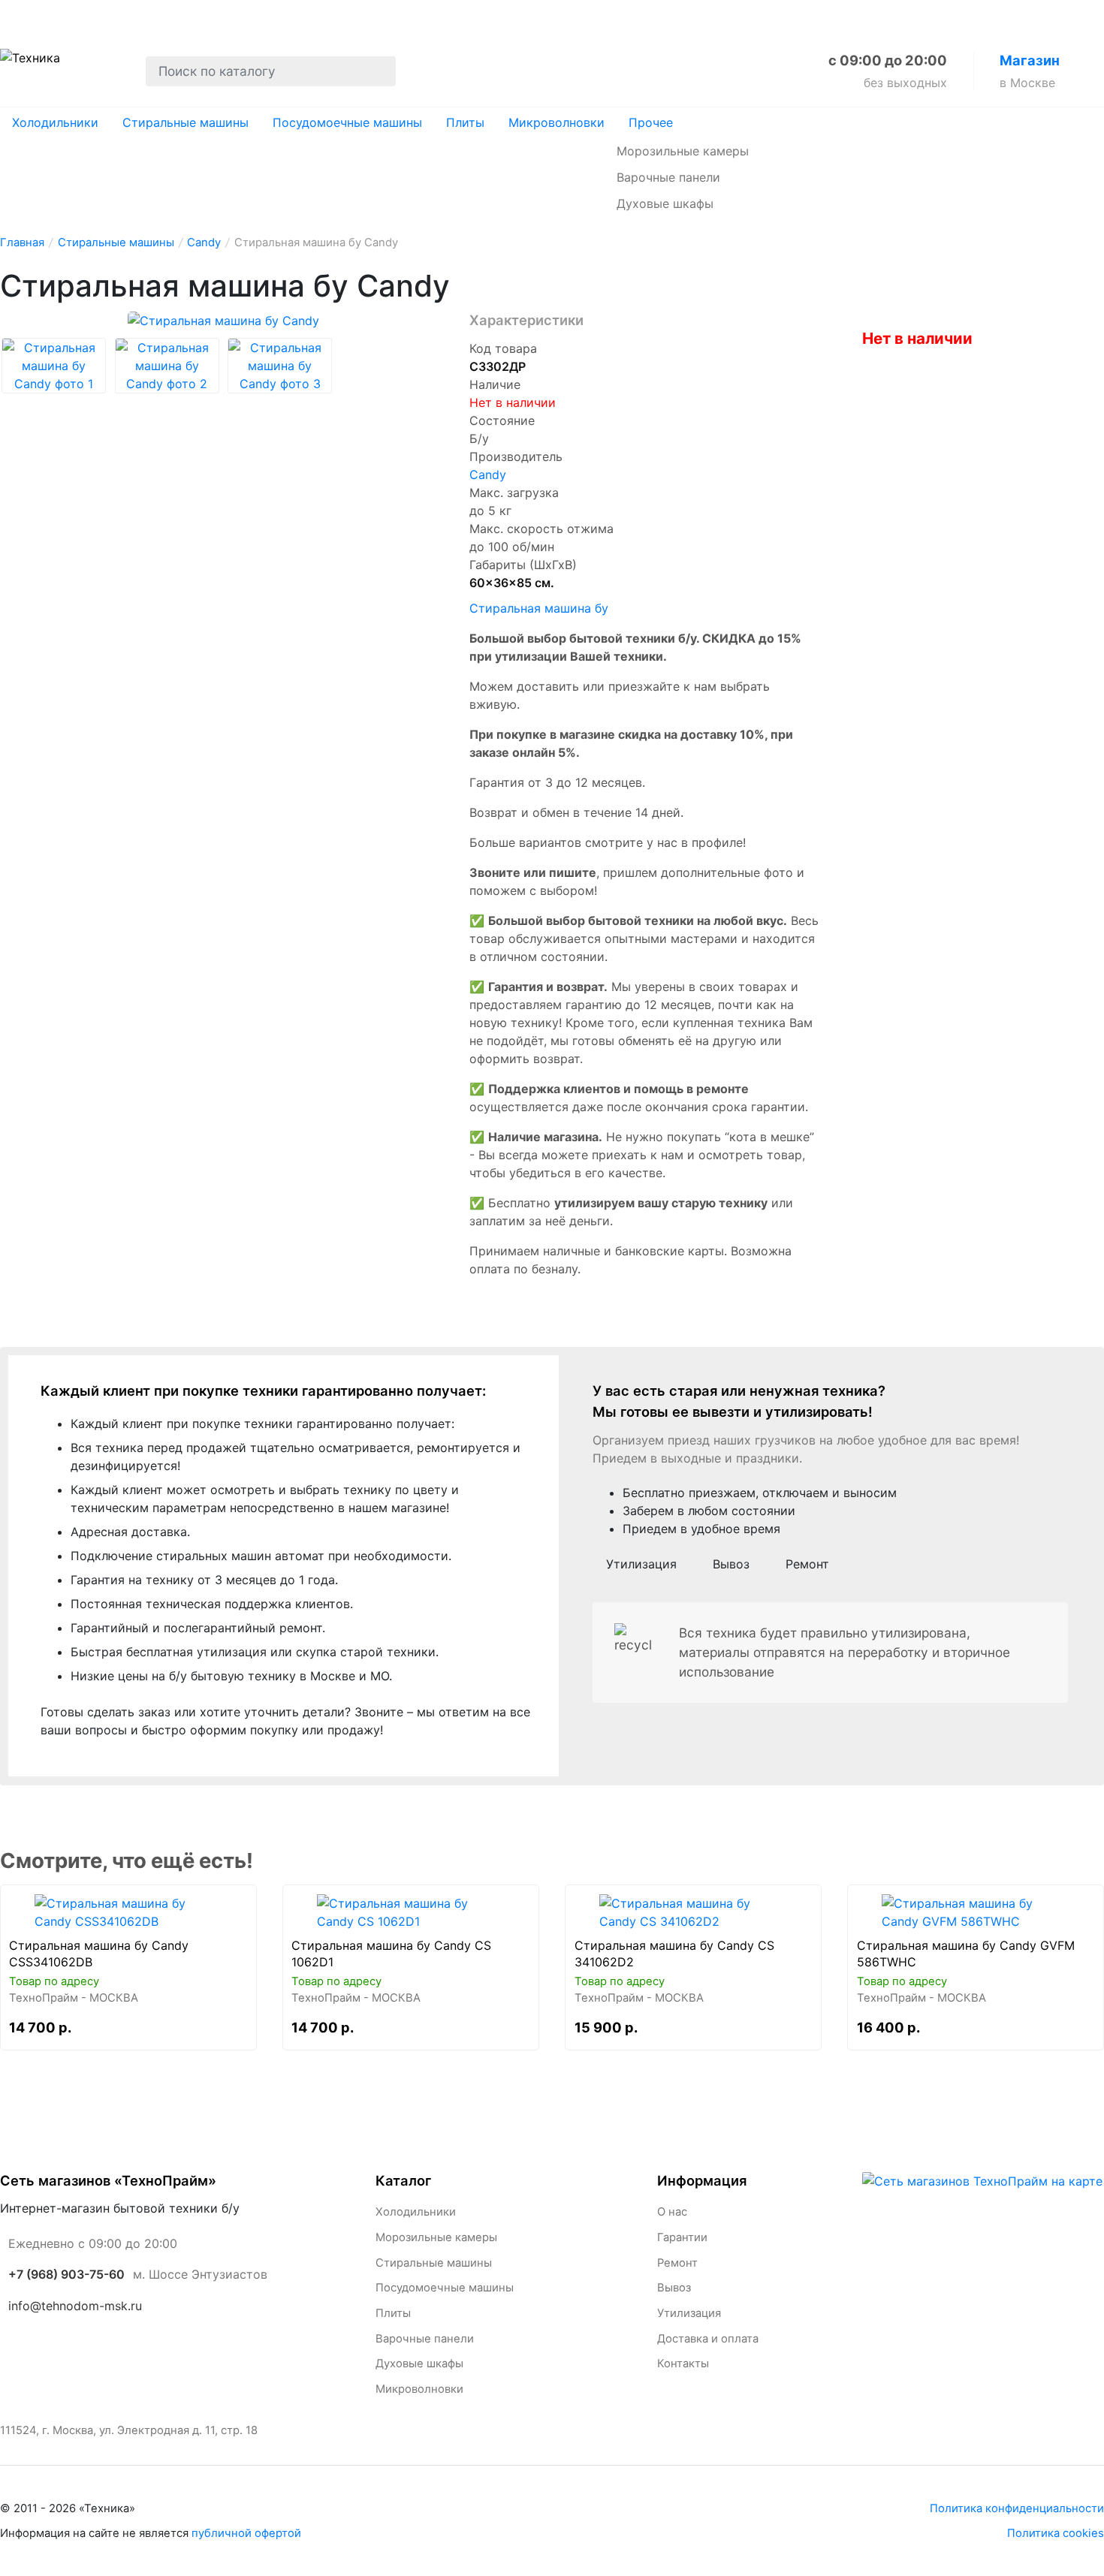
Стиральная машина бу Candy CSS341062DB (99, 1954)
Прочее (651, 122)
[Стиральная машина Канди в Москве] (128, 1912)
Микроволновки (557, 122)
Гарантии (96, 16)
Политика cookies (1056, 2533)
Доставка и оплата (463, 16)
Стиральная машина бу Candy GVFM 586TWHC (966, 1954)
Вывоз (250, 16)
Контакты (580, 16)
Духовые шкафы (665, 203)
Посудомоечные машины (347, 122)
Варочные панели (668, 177)
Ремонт (178, 16)
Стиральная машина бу (539, 608)
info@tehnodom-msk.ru (75, 2306)
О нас (20, 16)
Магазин (1030, 60)
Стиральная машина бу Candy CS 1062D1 (391, 1954)
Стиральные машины (186, 122)
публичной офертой (246, 2533)
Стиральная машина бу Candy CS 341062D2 (674, 1954)
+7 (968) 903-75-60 (66, 2274)
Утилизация (336, 16)
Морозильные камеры (683, 151)
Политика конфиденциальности (1017, 2508)
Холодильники (55, 122)
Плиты (465, 122)
